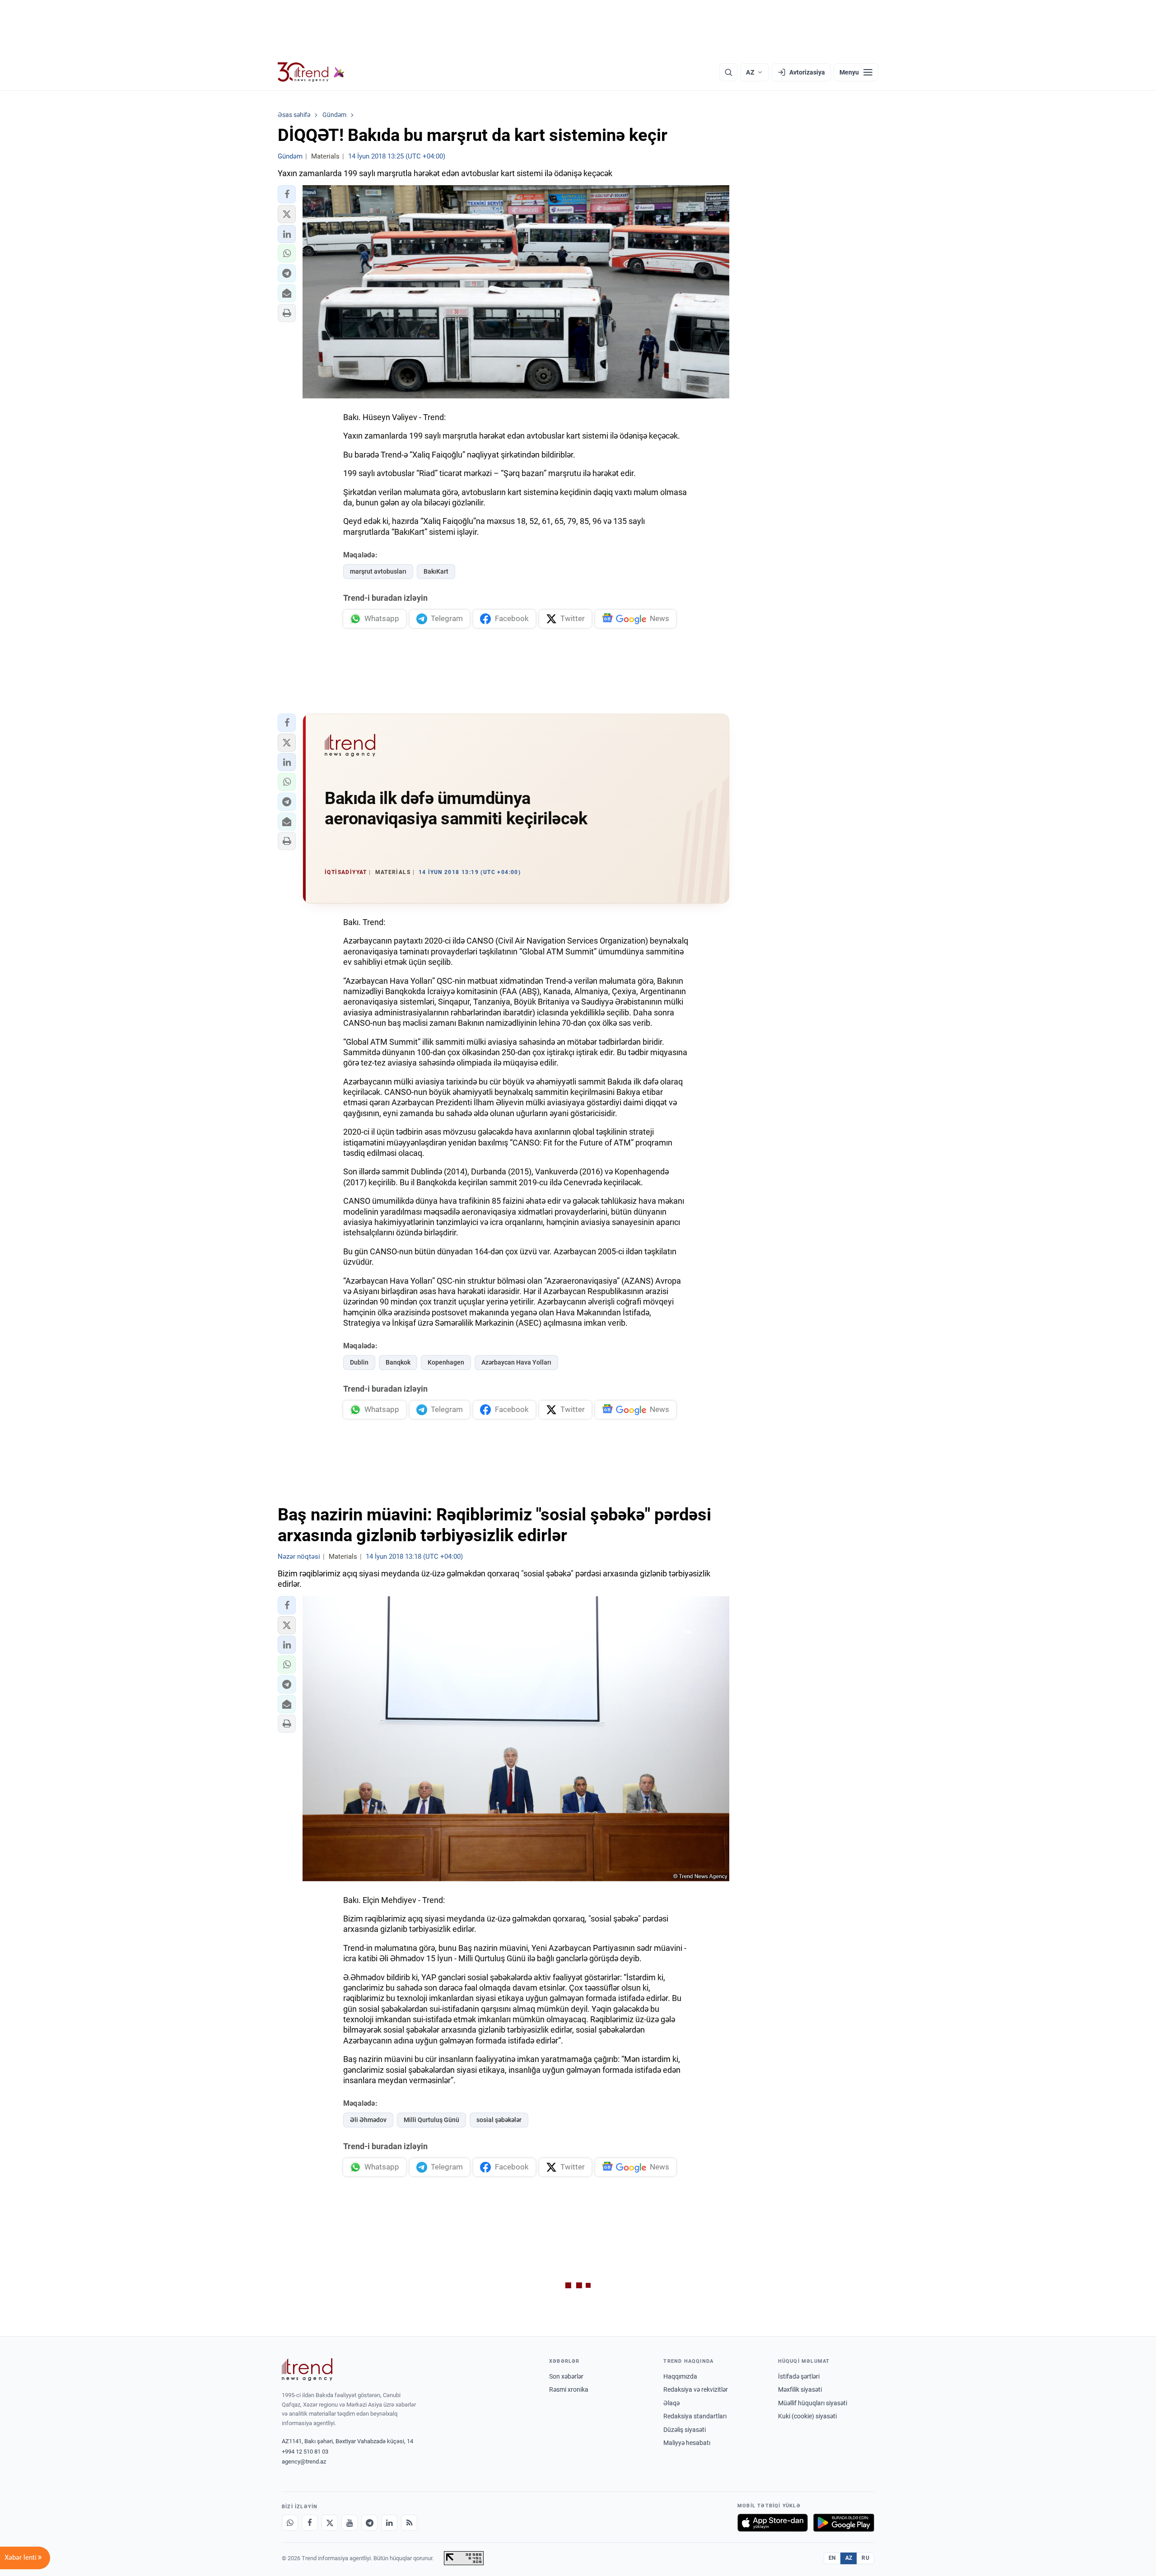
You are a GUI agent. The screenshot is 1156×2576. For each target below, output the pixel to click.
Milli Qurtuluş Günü (431, 2120)
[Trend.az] (311, 72)
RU (865, 2558)
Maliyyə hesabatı (687, 2443)
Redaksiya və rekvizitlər (696, 2389)
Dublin (359, 1362)
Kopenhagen (446, 1362)
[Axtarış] (728, 72)
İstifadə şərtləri (799, 2376)
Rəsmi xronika (569, 2389)
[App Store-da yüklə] (773, 2523)
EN (832, 2558)
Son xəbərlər (566, 2376)
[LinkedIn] (389, 2523)
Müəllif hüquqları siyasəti (813, 2403)
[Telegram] (369, 2523)
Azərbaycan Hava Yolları (516, 1362)
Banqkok (398, 1362)
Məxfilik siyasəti (800, 2389)
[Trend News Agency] (307, 2370)
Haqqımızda (680, 2376)
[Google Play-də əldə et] (844, 2523)
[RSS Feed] (409, 2523)
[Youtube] (350, 2523)
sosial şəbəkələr (499, 2120)
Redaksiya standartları (695, 2416)
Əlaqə (671, 2403)
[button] (287, 194)
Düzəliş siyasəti (685, 2430)
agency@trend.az (304, 2461)
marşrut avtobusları (378, 571)
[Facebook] (310, 2523)
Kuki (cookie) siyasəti (807, 2416)
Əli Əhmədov (368, 2120)
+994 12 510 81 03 (305, 2452)
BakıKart (436, 571)
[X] (330, 2523)
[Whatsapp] (290, 2523)
